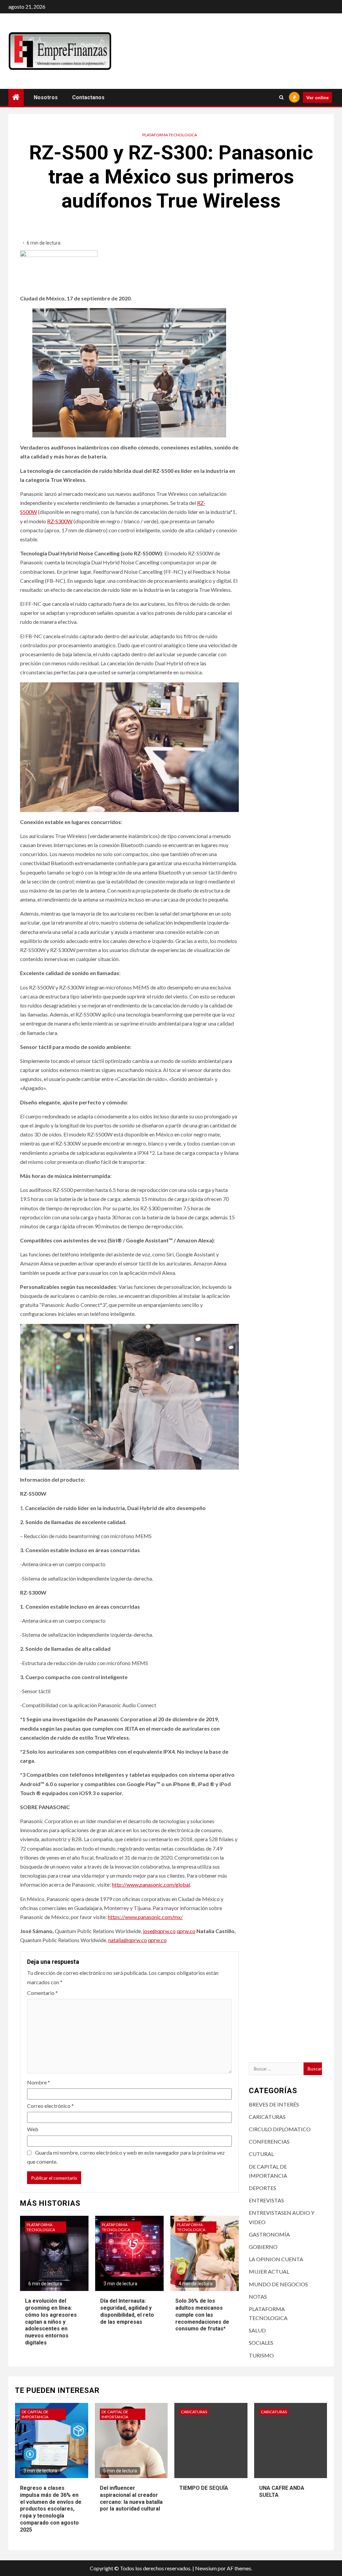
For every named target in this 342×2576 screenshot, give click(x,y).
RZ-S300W (60, 521)
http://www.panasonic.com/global (151, 1884)
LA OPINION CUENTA (276, 2259)
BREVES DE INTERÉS (274, 2104)
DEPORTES (263, 2188)
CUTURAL (261, 2154)
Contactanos (88, 97)
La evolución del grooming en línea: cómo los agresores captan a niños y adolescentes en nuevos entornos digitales (51, 2322)
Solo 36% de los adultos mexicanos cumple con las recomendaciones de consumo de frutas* (202, 2315)
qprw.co (186, 1931)
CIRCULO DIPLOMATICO (280, 2129)
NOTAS (258, 2296)
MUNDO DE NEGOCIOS (278, 2284)
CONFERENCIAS (269, 2141)
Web (33, 2129)
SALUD (257, 2330)
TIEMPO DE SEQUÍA (204, 2488)
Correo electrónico (50, 2106)
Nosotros (46, 97)
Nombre (39, 2082)
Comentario (42, 1993)
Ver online (317, 97)
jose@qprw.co (159, 1931)
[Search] (281, 97)
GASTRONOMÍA (269, 2234)
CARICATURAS (267, 2117)
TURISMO (261, 2355)
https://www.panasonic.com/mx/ (145, 1917)
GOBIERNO (263, 2247)
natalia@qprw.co (128, 1940)
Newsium (206, 2568)
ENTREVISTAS (266, 2200)
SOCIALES (261, 2343)
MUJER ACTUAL (269, 2271)
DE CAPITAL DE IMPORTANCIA (35, 2414)
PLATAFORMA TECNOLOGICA (170, 135)
